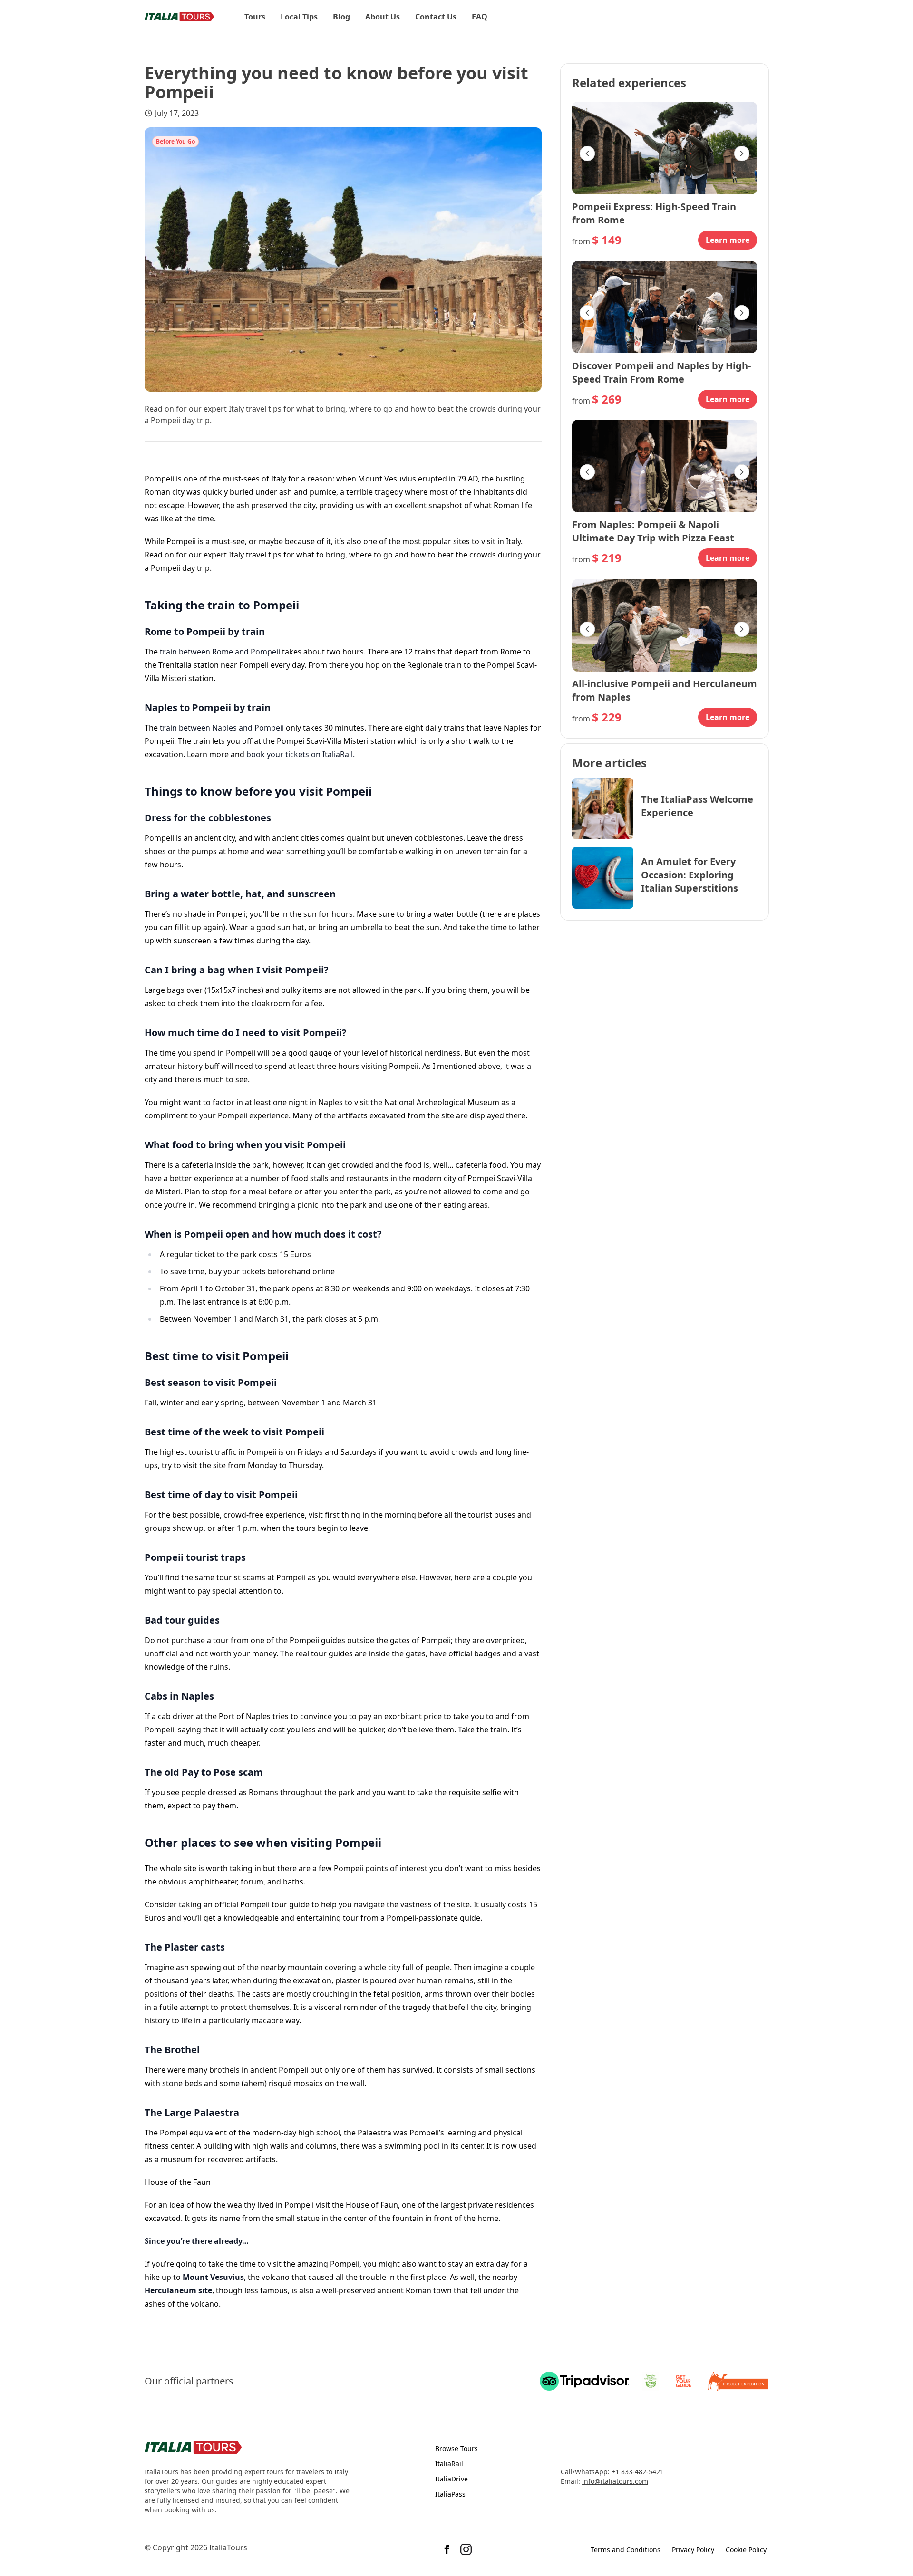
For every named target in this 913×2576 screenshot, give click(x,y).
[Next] (742, 154)
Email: (570, 2481)
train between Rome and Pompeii (220, 652)
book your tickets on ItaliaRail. (301, 754)
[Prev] (587, 154)
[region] (665, 154)
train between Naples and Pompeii (222, 728)
